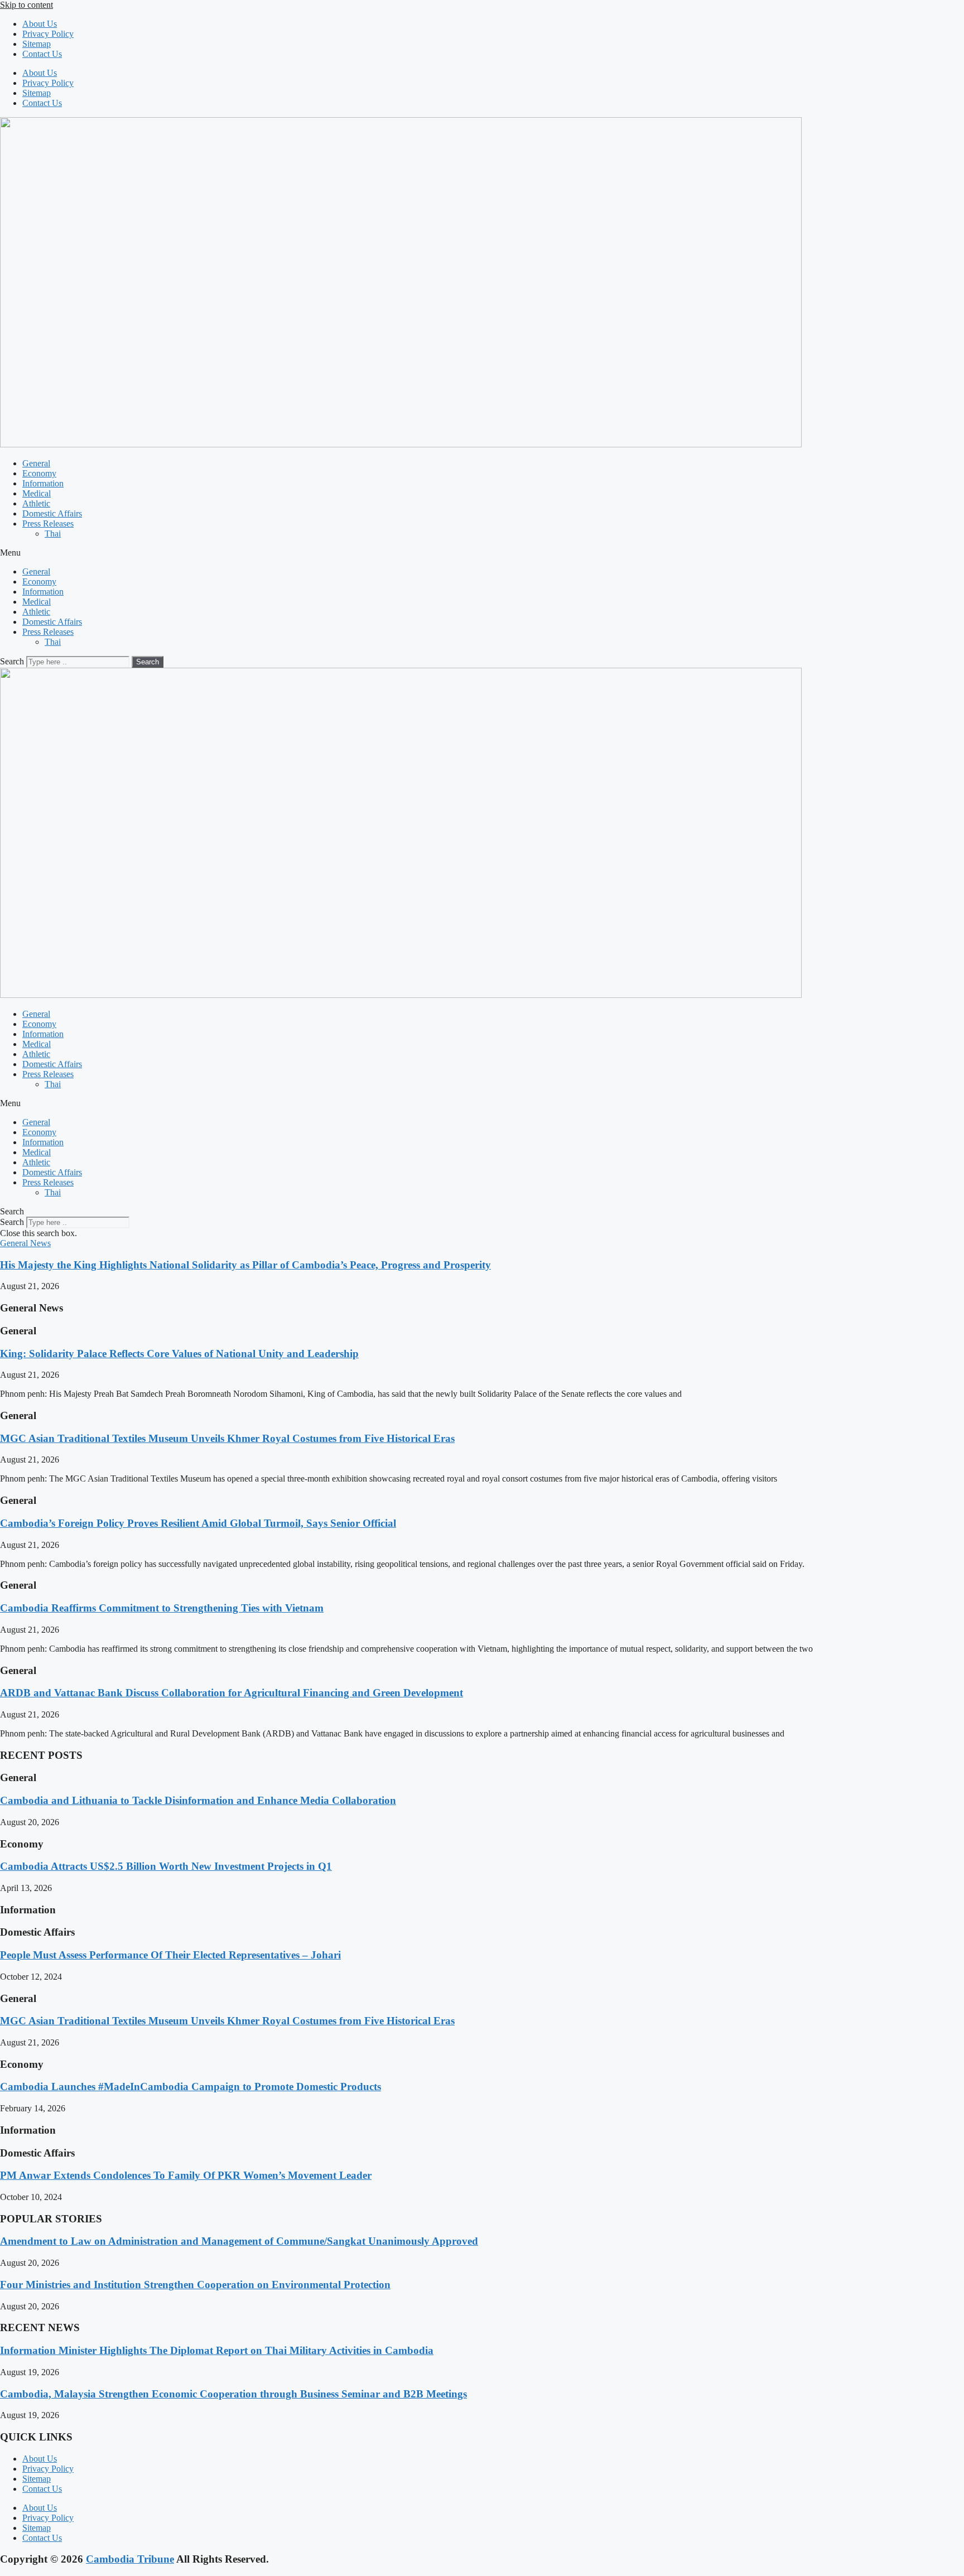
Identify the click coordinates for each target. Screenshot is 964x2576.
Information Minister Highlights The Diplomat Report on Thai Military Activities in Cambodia (217, 2350)
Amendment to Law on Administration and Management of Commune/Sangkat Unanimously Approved (239, 2241)
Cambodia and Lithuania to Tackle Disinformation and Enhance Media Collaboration (198, 1800)
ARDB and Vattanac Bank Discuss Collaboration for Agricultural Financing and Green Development (232, 1693)
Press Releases (48, 524)
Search (12, 661)
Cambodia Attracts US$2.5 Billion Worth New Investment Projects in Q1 (166, 1866)
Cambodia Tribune (130, 2559)
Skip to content (26, 5)
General (36, 463)
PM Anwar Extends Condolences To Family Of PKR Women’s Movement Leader (186, 2175)
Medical (37, 493)
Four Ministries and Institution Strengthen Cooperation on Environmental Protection (195, 2285)
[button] (482, 553)
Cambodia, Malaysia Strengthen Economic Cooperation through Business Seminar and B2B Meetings (233, 2394)
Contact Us (42, 54)
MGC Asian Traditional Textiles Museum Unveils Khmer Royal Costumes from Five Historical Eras (227, 1438)
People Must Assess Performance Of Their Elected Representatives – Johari (170, 1955)
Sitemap (37, 44)
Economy (39, 473)
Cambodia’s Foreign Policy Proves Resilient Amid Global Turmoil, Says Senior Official (198, 1523)
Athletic (36, 503)
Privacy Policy (48, 34)
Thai (53, 534)
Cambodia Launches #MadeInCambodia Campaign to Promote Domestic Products (191, 2087)
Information (43, 483)
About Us (40, 24)
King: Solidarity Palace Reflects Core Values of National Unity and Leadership (179, 1354)
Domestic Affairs (52, 513)
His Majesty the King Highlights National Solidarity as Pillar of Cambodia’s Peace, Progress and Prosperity (245, 1265)
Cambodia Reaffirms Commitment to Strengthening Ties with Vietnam (162, 1608)
